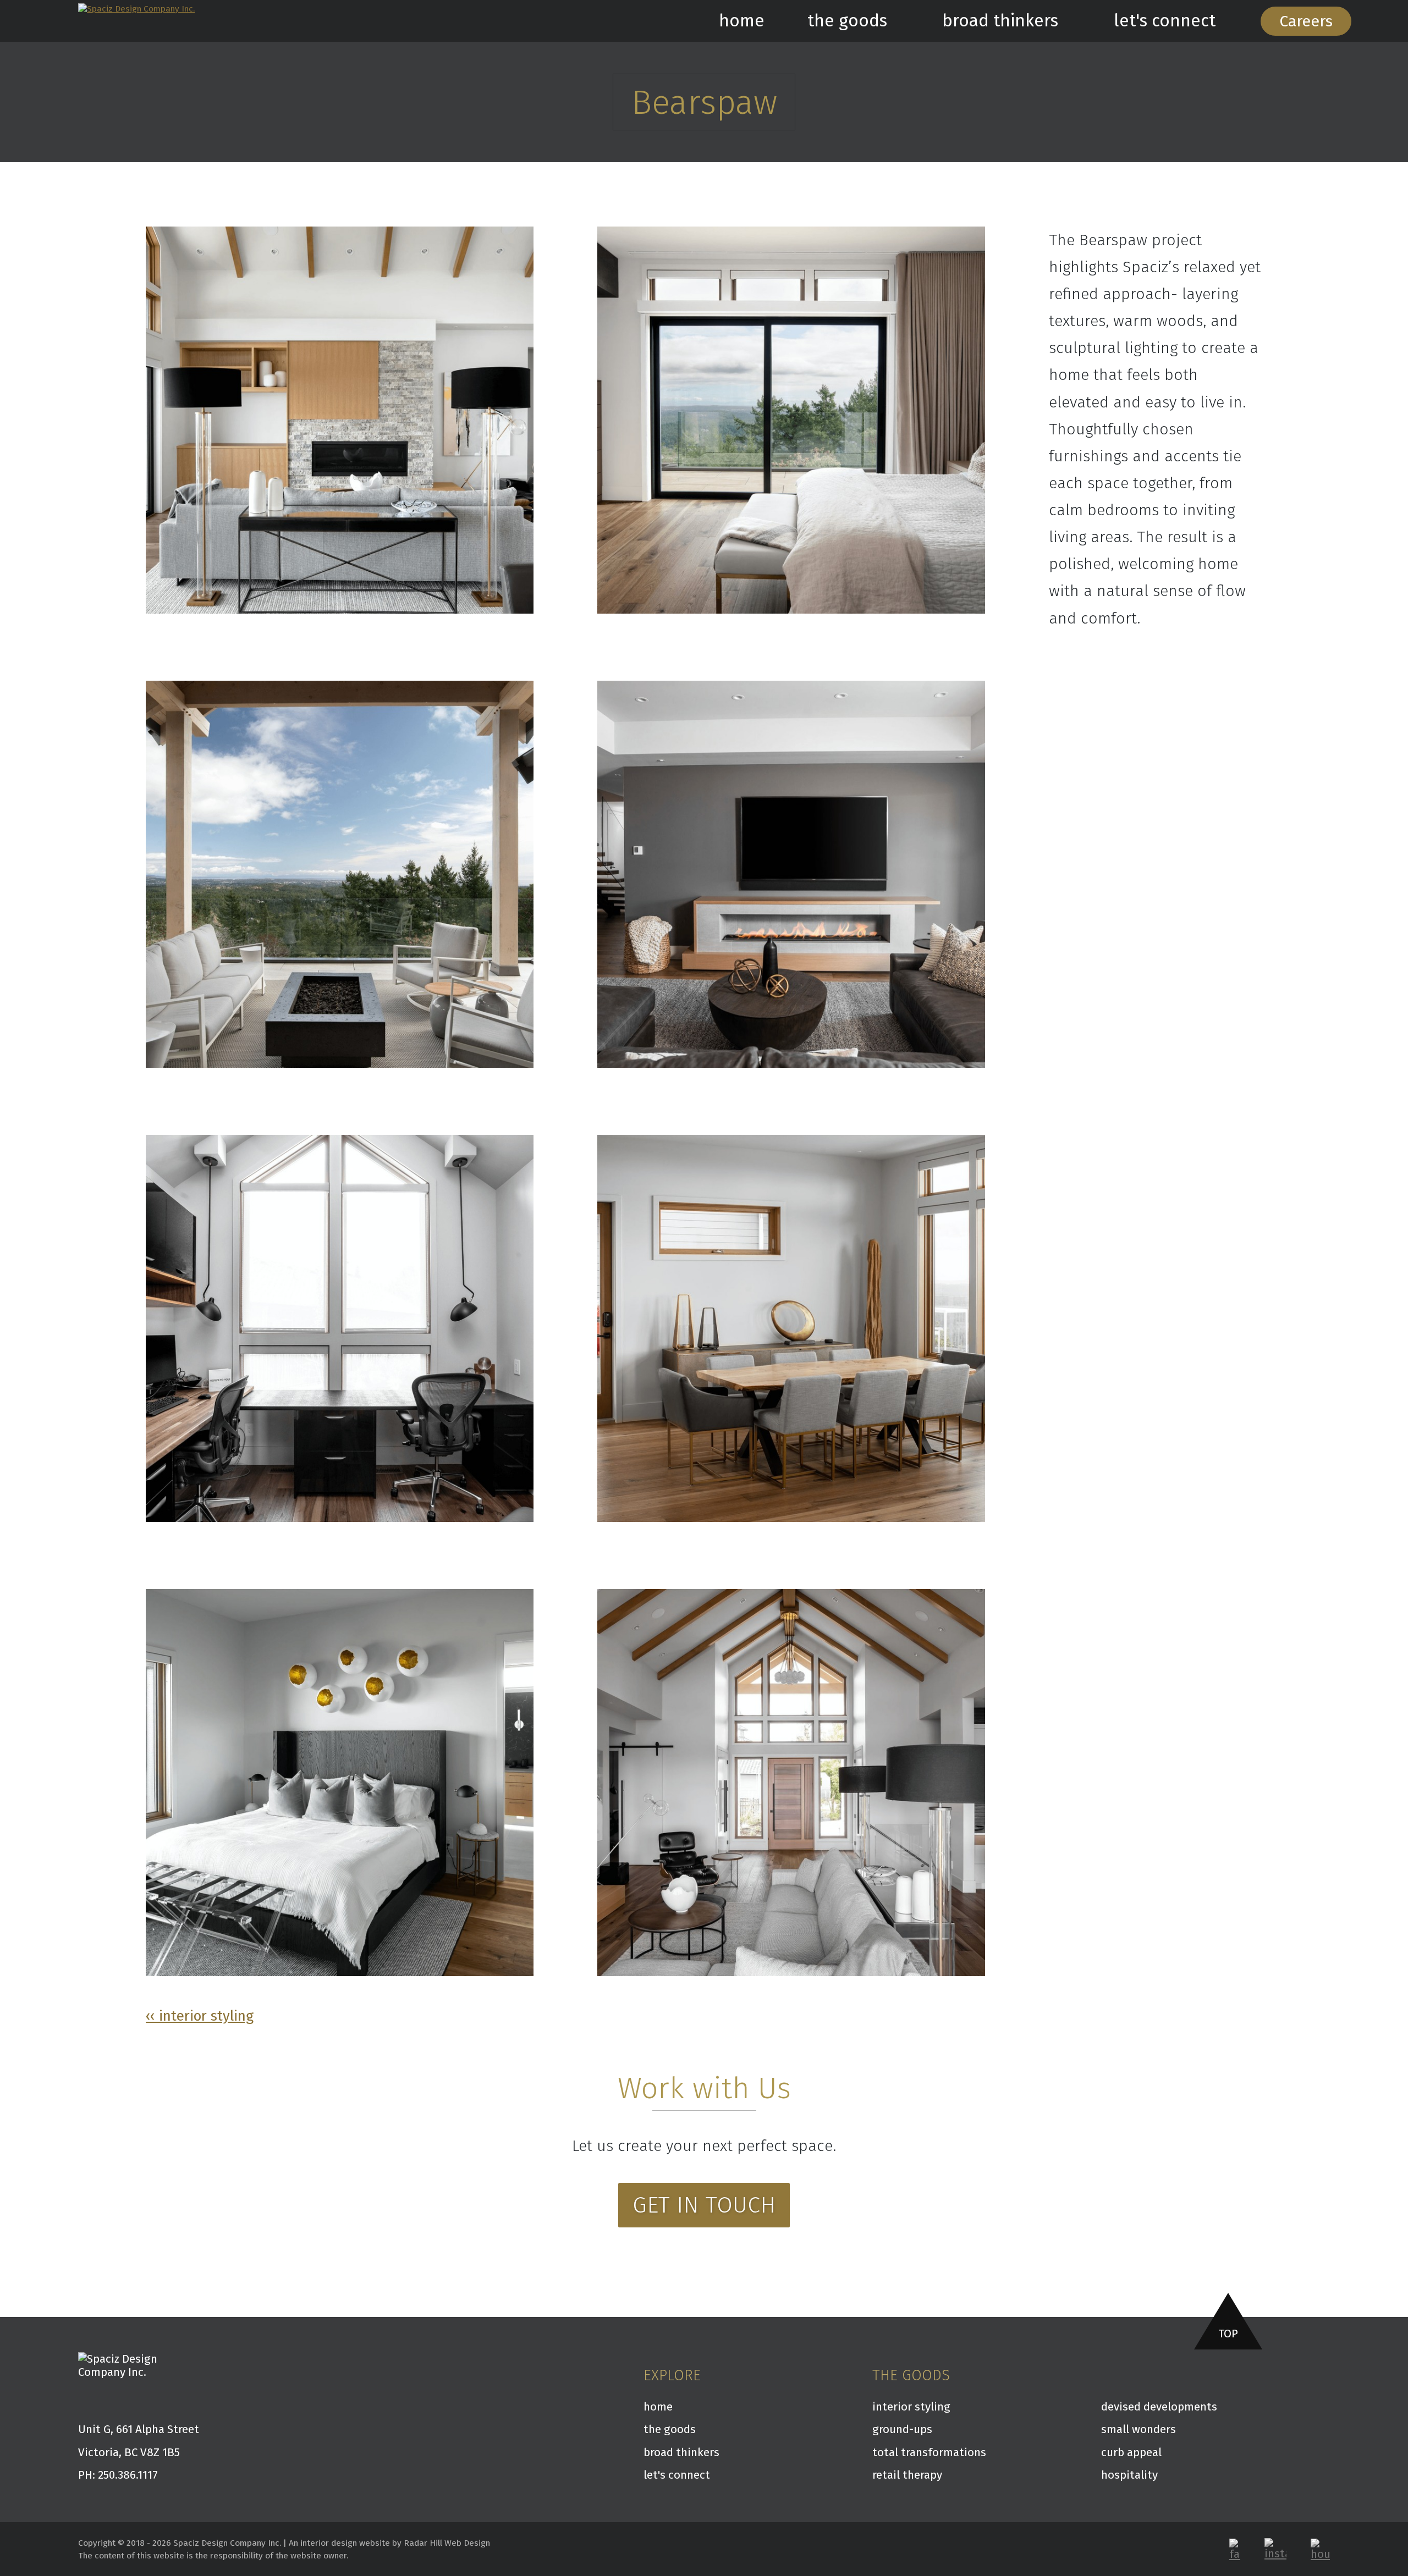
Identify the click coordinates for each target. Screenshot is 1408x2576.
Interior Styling (911, 2407)
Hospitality (1129, 2475)
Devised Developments (1159, 2407)
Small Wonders (1138, 2429)
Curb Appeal (1131, 2452)
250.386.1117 (128, 2475)
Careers (1306, 21)
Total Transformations (929, 2452)
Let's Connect (1165, 21)
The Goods (847, 21)
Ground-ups (902, 2429)
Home (742, 21)
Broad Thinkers (1000, 21)
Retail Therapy (907, 2475)
